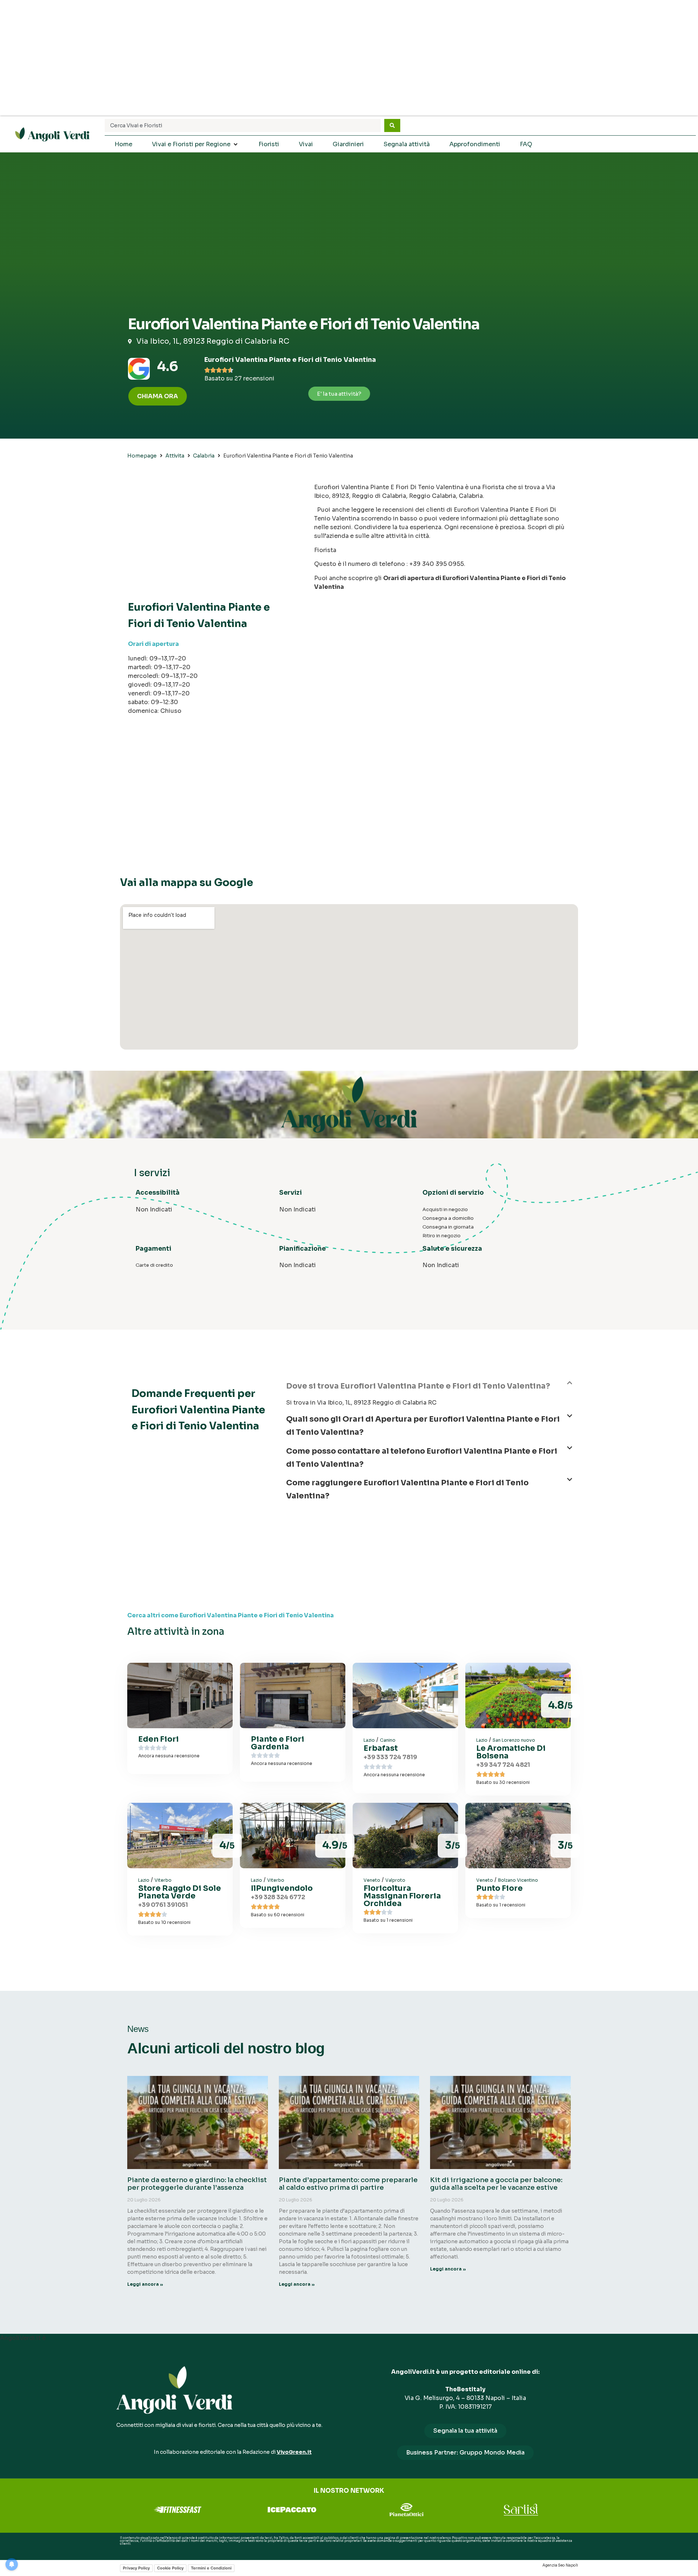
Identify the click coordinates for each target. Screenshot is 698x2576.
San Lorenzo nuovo (514, 1740)
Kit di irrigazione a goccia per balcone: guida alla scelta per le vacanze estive (496, 2184)
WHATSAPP (129, 2549)
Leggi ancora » (145, 2284)
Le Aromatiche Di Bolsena (511, 1752)
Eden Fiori (159, 1739)
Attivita (175, 456)
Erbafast (381, 1748)
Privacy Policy (136, 2568)
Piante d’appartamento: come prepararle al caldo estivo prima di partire (348, 2184)
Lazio (369, 1740)
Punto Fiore (500, 1888)
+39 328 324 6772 (278, 1897)
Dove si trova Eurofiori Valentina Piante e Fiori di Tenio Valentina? (418, 1386)
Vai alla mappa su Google (186, 882)
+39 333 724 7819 (390, 1757)
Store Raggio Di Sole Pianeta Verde (180, 1892)
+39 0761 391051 (163, 1905)
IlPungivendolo (282, 1888)
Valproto (395, 1880)
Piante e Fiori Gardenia (278, 1743)
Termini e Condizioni (211, 2568)
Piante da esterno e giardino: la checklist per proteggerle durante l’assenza (197, 2184)
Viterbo (163, 1880)
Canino (388, 1740)
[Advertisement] (349, 58)
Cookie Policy (170, 2568)
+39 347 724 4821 (503, 1765)
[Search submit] (392, 125)
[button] (429, 1389)
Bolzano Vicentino (518, 1880)
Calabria (204, 456)
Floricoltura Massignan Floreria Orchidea (402, 1896)
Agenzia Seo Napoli (560, 2565)
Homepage (142, 456)
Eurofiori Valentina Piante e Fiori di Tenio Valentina (290, 360)
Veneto (372, 1880)
